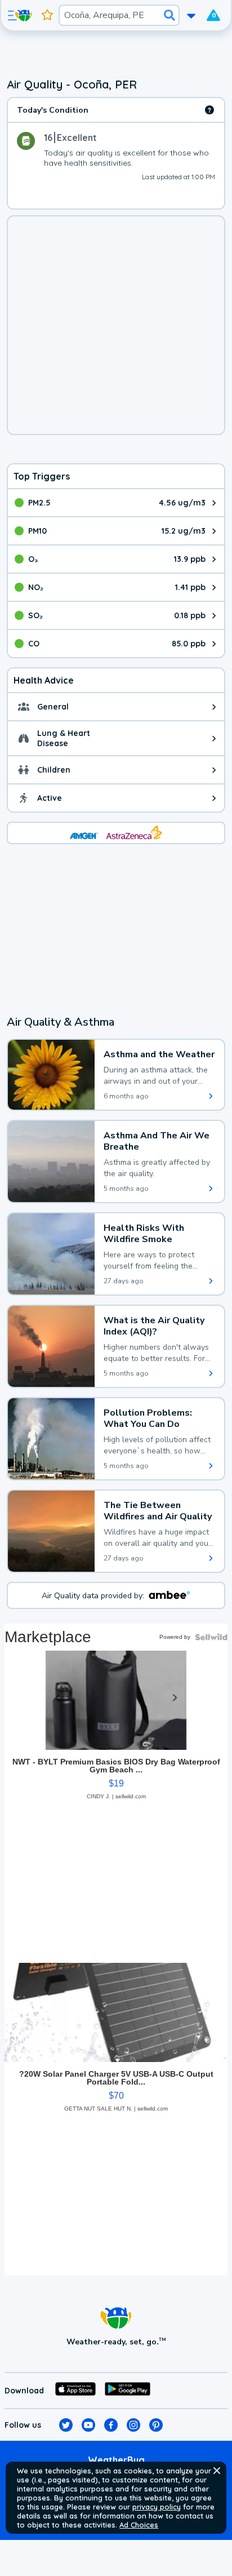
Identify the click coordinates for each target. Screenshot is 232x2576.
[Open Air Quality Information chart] (209, 110)
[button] (217, 2471)
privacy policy (157, 2507)
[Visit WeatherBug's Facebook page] (111, 2425)
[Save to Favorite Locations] (47, 15)
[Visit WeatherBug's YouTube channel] (88, 2425)
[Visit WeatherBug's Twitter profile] (66, 2425)
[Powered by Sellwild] (211, 1637)
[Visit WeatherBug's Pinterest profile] (156, 2425)
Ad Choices (139, 2525)
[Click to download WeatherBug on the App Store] (75, 2391)
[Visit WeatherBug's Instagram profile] (133, 2425)
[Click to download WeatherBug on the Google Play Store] (128, 2391)
